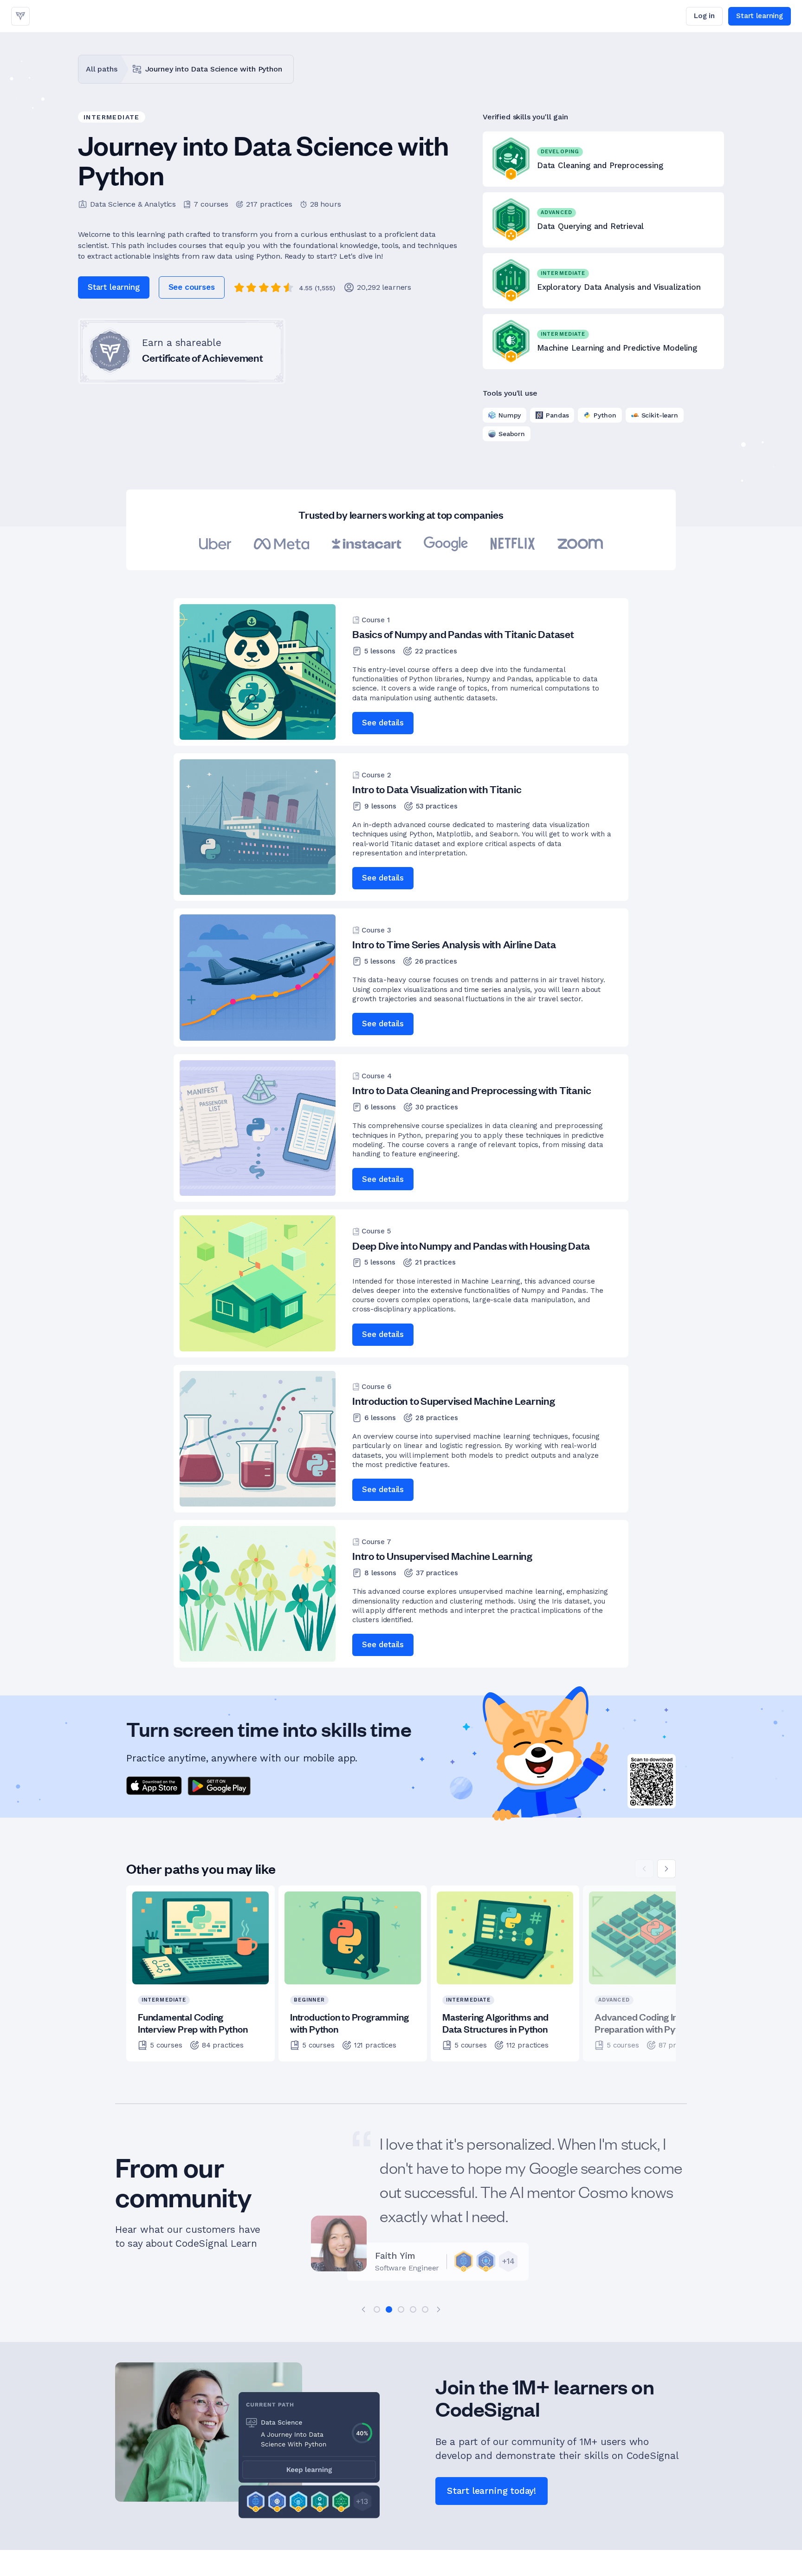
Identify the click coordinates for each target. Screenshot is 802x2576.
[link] (20, 16)
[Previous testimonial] (363, 2309)
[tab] (377, 2309)
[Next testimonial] (439, 2309)
